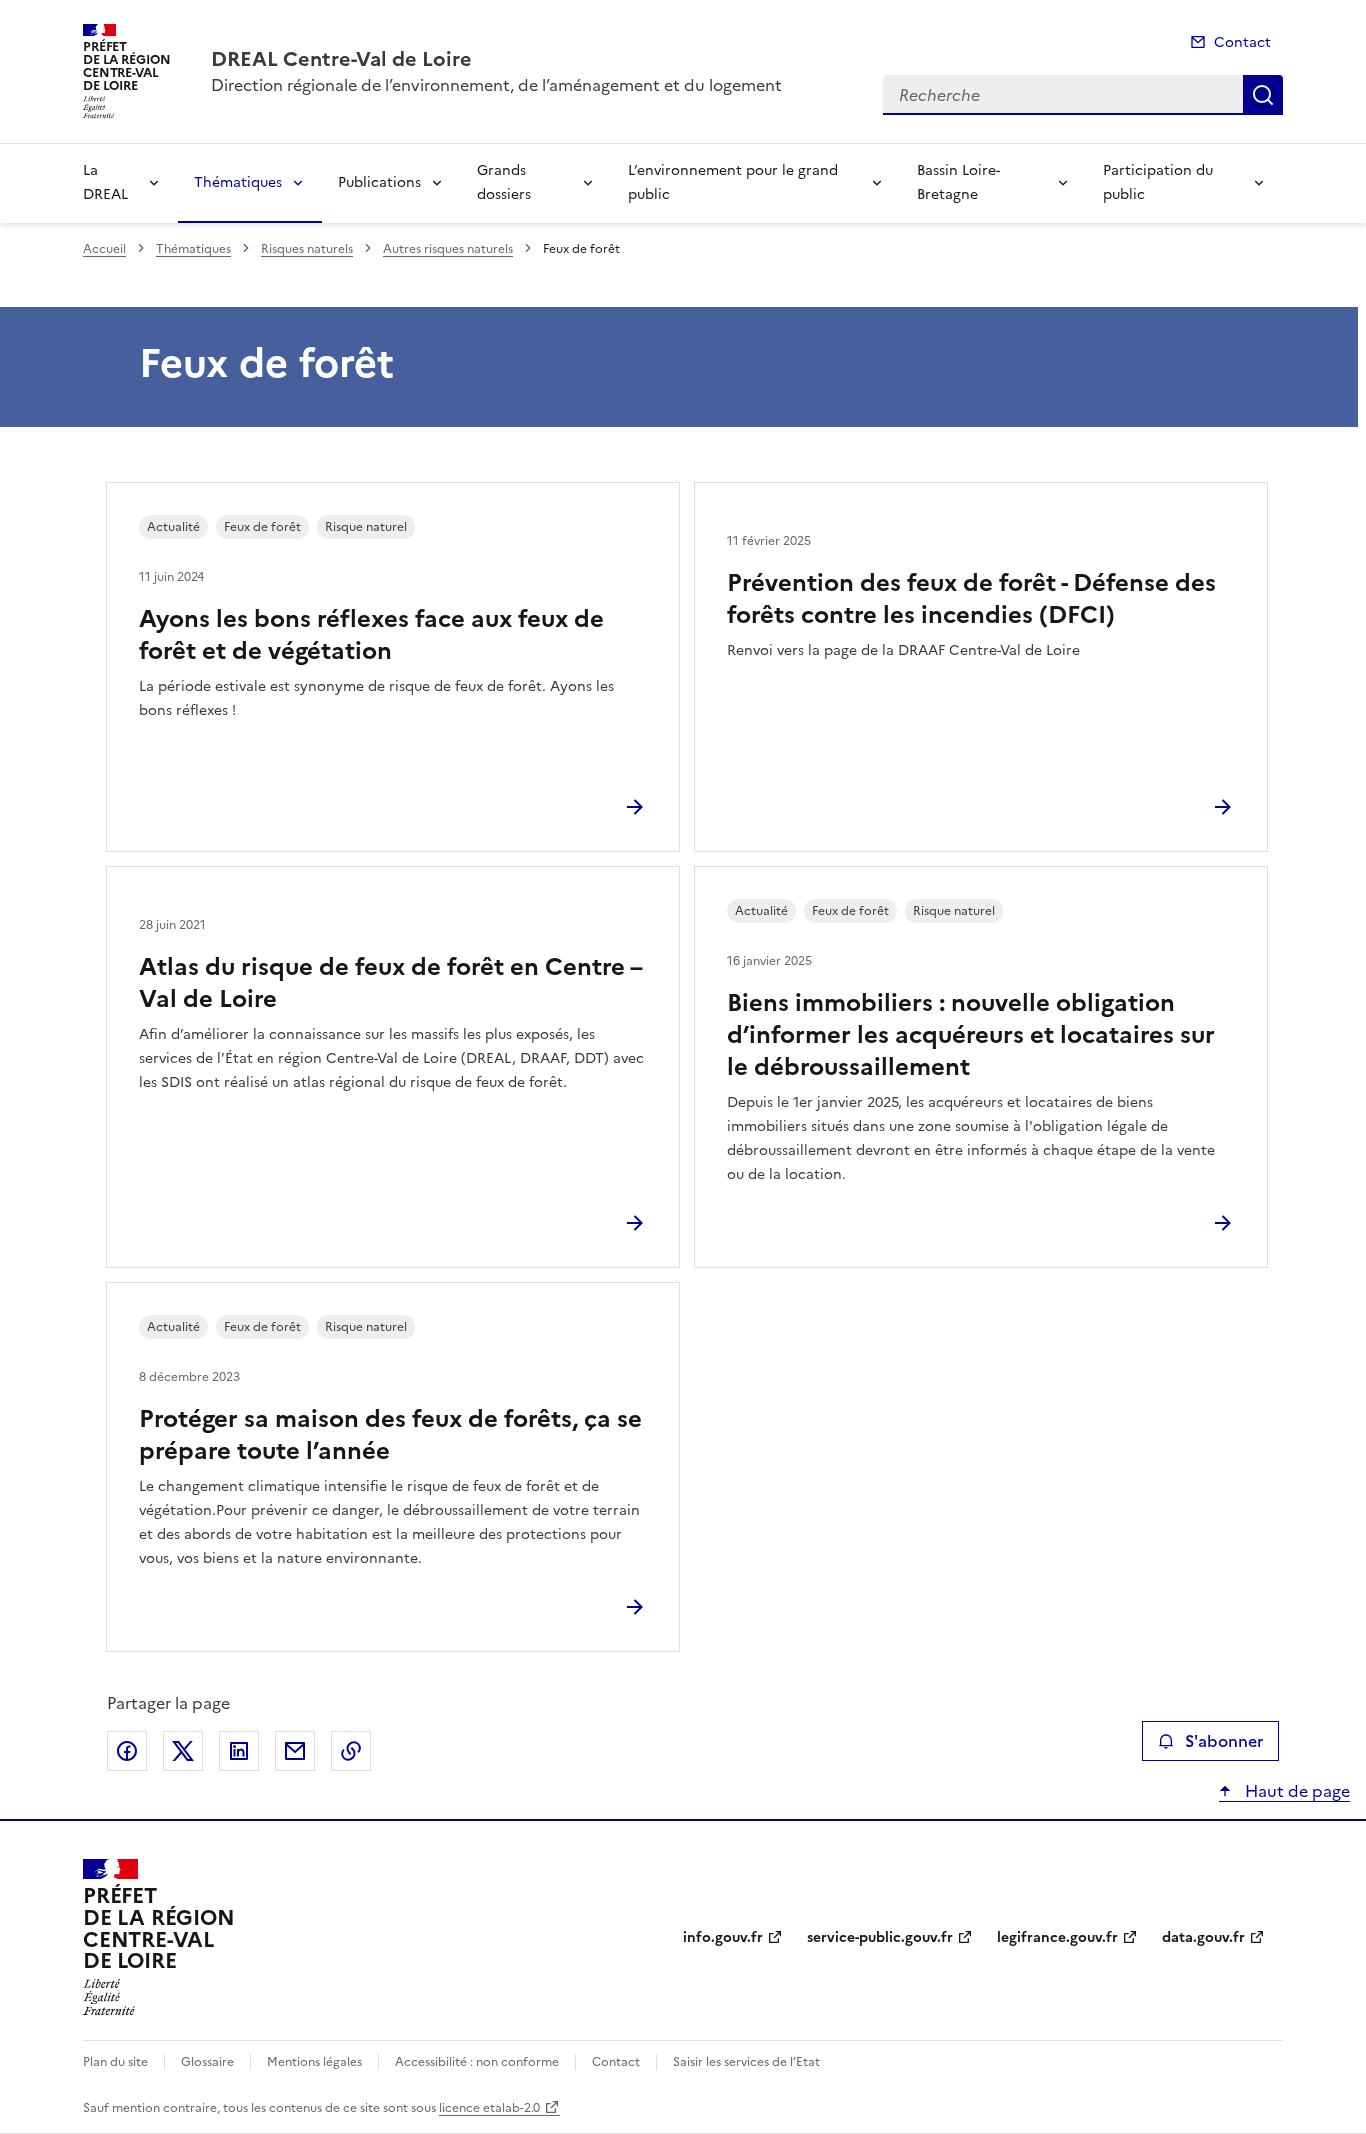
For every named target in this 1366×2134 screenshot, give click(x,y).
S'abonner (1224, 1741)
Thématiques (238, 182)
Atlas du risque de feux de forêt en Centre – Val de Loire (390, 983)
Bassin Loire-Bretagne (958, 182)
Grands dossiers (504, 182)
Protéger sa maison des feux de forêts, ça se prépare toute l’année (390, 1435)
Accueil (104, 249)
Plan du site (115, 2062)
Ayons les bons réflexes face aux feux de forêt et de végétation (371, 635)
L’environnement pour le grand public (733, 182)
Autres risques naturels (448, 249)
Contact (1242, 42)
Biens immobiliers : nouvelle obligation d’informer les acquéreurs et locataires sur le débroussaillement (971, 1035)
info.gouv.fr (723, 1937)
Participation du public (1158, 182)
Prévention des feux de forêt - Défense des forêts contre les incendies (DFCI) (971, 599)
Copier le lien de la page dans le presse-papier (351, 1751)
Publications (379, 182)
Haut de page (1295, 1791)
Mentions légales (314, 2062)
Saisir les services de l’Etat (746, 2062)
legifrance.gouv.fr (1057, 1937)
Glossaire (207, 2062)
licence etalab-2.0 (489, 2108)
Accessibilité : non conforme (477, 2062)
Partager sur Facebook (127, 1751)
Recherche (1263, 95)
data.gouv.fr (1203, 1937)
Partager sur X (183, 1751)
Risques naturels (307, 249)
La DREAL (105, 182)
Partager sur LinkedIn (239, 1751)
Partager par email (295, 1751)
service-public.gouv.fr (880, 1937)
